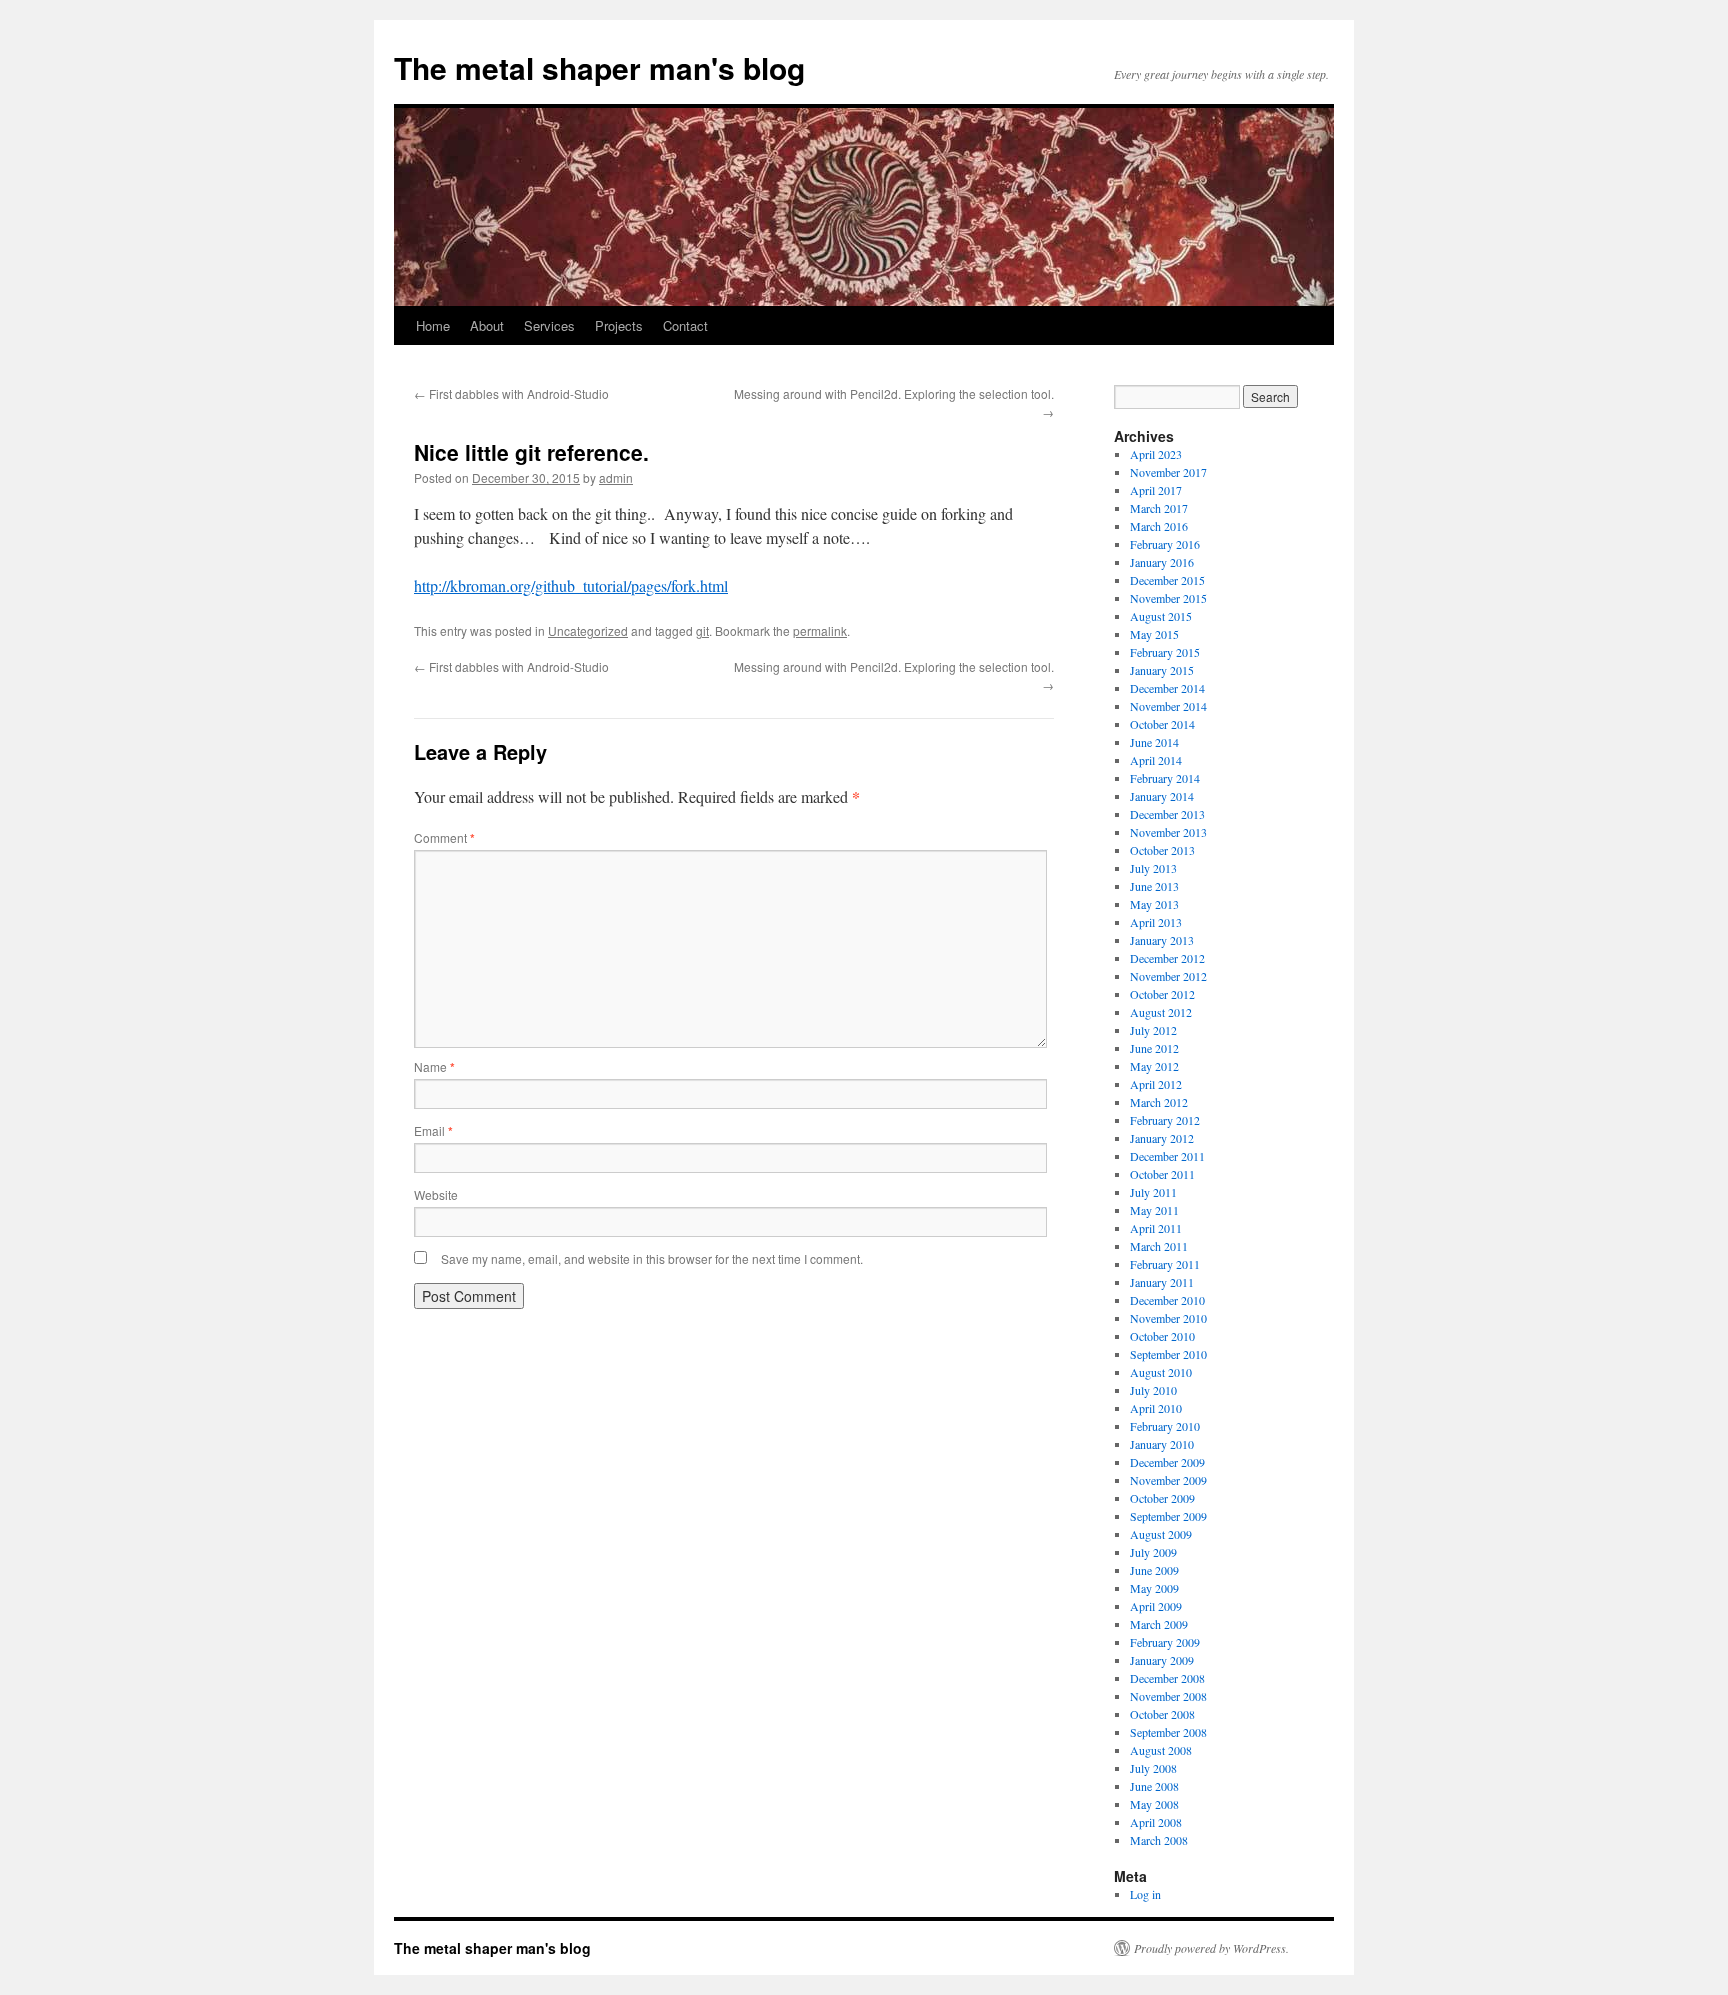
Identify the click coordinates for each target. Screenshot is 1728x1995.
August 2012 (1161, 1012)
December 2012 (1167, 958)
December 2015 (1167, 580)
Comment (444, 837)
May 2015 (1154, 634)
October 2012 (1162, 994)
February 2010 (1165, 1426)
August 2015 (1161, 616)
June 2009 (1154, 1570)
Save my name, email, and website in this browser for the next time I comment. (652, 1258)
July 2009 (1153, 1552)
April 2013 (1156, 922)
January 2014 (1162, 796)
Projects (619, 325)
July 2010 (1153, 1390)
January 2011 (1162, 1282)
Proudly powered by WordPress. (1211, 1948)
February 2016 (1165, 544)
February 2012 (1165, 1120)
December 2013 (1167, 814)
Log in (1145, 1894)
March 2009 (1159, 1624)
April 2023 (1156, 454)
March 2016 (1159, 526)
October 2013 (1162, 850)
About (487, 325)
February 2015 (1165, 652)
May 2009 (1154, 1588)
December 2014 (1167, 688)
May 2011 (1154, 1210)
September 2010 (1168, 1354)
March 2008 (1159, 1840)
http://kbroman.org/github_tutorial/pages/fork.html (571, 585)
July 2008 (1153, 1768)
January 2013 (1162, 940)
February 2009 (1165, 1642)
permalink (820, 630)
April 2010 (1156, 1408)
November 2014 (1168, 706)
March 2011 (1159, 1246)
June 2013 (1154, 886)
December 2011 (1167, 1156)
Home (433, 325)
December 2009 (1167, 1462)
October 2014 (1162, 724)
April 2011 (1156, 1228)
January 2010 (1162, 1444)
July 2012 (1153, 1030)
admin (616, 477)
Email (433, 1130)
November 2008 (1168, 1696)
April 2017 (1156, 490)
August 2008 (1161, 1750)
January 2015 (1162, 670)
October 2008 (1162, 1714)
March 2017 (1159, 508)
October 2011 (1162, 1174)
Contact (685, 325)
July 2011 (1153, 1192)
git (702, 630)
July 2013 (1153, 868)
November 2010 (1168, 1318)
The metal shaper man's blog (599, 67)
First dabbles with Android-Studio (511, 393)
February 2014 (1165, 778)
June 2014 (1154, 742)
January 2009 (1162, 1660)
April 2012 (1156, 1084)
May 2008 (1154, 1804)
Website (436, 1194)
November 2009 (1168, 1480)
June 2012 (1154, 1048)
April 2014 (1156, 760)
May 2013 (1154, 904)
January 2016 (1162, 562)
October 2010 (1162, 1336)
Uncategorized (588, 630)
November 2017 (1168, 472)
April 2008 (1156, 1822)
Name (434, 1066)
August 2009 (1161, 1534)
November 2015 (1168, 598)
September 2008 (1168, 1732)
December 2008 (1167, 1678)
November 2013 (1168, 832)
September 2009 (1168, 1516)
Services (549, 325)
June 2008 (1154, 1786)
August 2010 (1161, 1372)
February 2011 (1165, 1264)
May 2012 (1154, 1066)
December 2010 (1167, 1300)
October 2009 (1162, 1498)
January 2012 (1162, 1138)
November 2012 (1168, 976)
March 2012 (1159, 1102)
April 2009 (1156, 1606)
